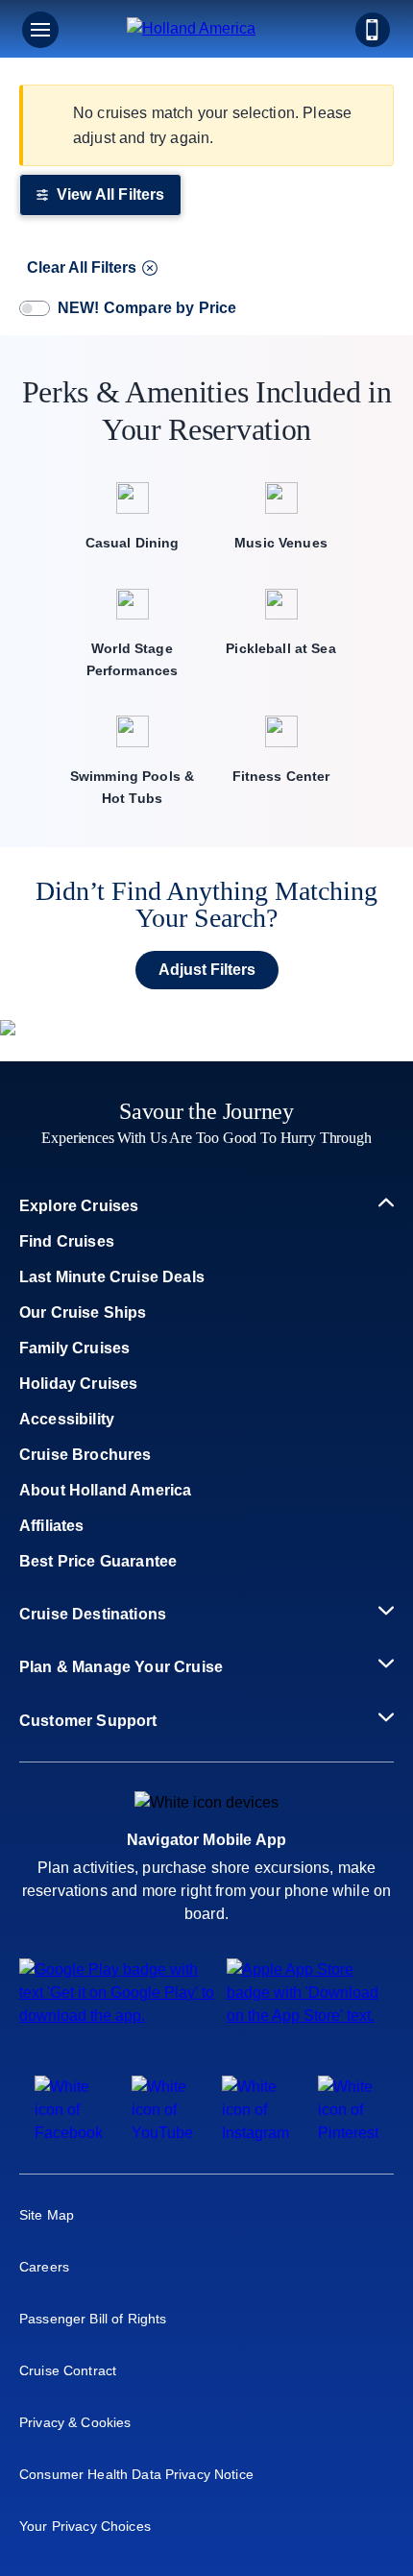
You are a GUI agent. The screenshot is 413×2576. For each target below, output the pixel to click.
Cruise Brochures (85, 1455)
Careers (44, 2267)
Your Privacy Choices (85, 2526)
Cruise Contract (68, 2370)
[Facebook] (69, 2133)
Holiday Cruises (78, 1384)
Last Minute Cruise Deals (112, 1277)
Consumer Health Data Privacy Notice (136, 2474)
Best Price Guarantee (98, 1561)
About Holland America (105, 1490)
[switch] (35, 308)
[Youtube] (162, 2133)
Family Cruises (74, 1348)
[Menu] (40, 30)
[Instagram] (255, 2133)
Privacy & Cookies (75, 2422)
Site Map (47, 2215)
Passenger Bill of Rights (93, 2319)
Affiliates (52, 1526)
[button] (206, 30)
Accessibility (67, 1419)
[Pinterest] (348, 2133)
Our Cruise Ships (83, 1312)
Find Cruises (67, 1241)
